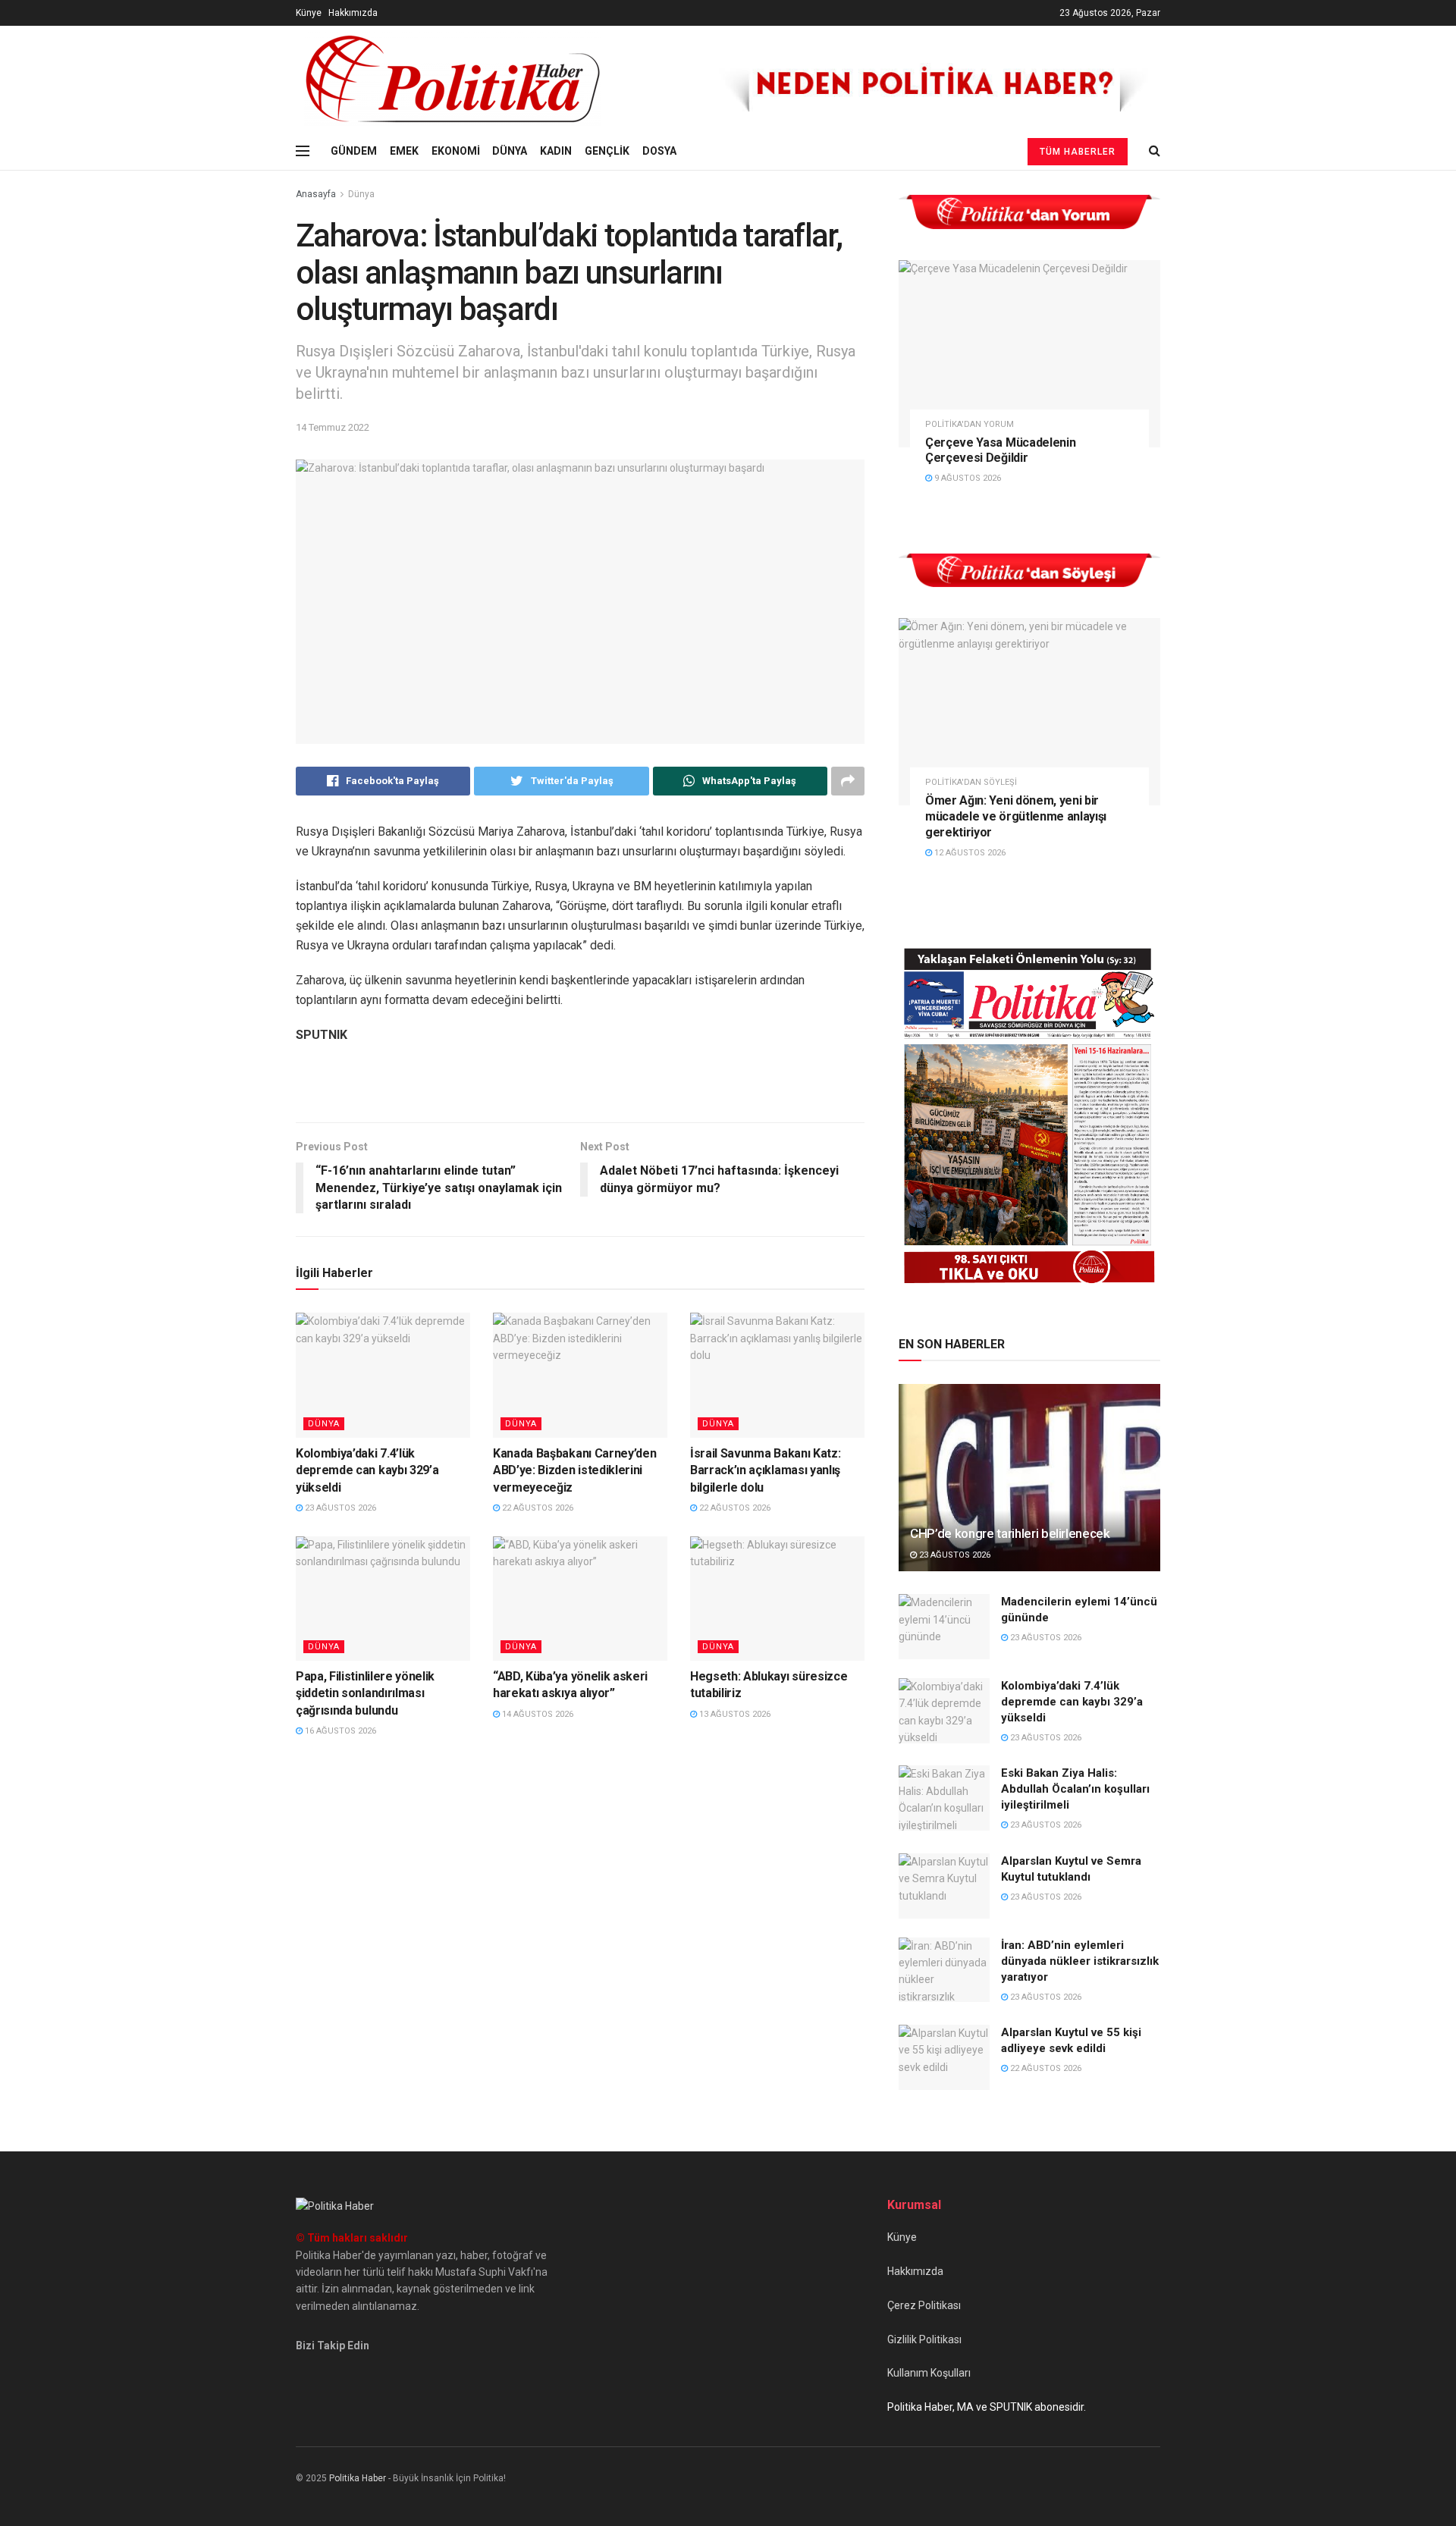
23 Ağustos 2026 (339, 1508)
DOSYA (659, 151)
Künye (309, 13)
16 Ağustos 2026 (339, 1731)
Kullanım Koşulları (929, 2373)
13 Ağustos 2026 (734, 1714)
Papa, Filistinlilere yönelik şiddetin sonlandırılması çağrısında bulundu (365, 1693)
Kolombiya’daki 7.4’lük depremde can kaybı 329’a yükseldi (367, 1470)
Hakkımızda (353, 13)
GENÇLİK (607, 151)
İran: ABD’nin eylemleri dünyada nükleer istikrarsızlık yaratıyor (1080, 1961)
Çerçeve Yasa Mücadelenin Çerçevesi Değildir (1000, 450)
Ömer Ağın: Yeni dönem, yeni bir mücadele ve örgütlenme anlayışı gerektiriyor (1016, 816)
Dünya (361, 194)
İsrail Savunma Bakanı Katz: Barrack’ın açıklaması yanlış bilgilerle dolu (765, 1470)
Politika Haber (358, 2478)
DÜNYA (510, 151)
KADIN (556, 151)
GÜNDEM (354, 151)
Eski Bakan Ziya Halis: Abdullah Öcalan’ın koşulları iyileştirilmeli (1075, 1789)
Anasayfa (316, 194)
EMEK (404, 151)
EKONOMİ (456, 151)
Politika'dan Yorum (970, 424)
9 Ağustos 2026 (966, 478)
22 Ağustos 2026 (537, 1508)
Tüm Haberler (1078, 152)
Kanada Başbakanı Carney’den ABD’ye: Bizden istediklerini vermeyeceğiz (574, 1470)
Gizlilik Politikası (924, 2339)
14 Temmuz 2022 (333, 427)
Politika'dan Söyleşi (971, 782)
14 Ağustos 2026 (537, 1714)
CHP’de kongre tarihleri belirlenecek (1010, 1533)
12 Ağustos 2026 (969, 853)
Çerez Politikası (924, 2305)
